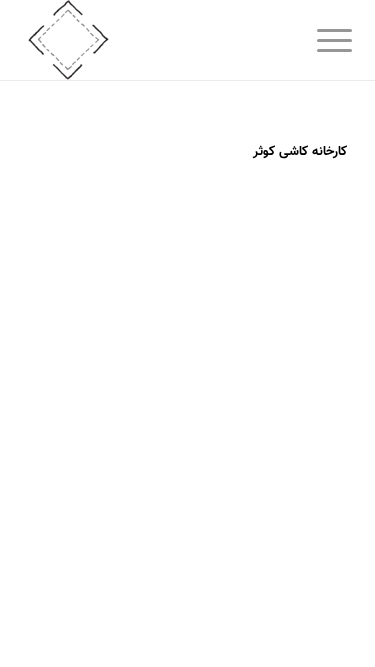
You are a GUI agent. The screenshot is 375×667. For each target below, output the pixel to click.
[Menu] (319, 42)
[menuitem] (319, 42)
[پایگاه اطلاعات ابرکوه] (155, 40)
